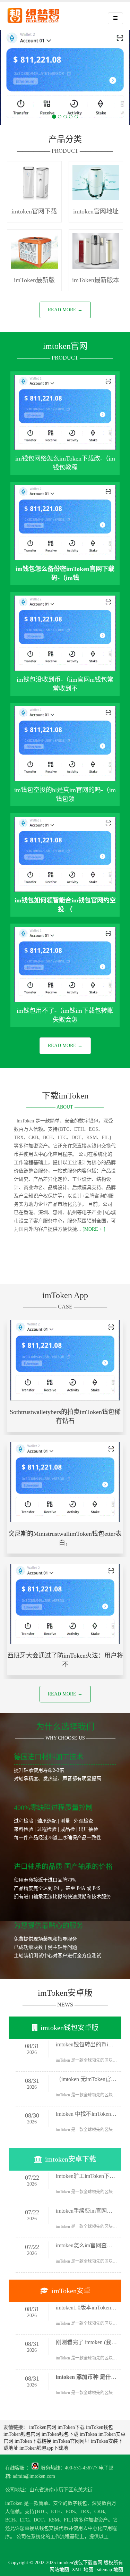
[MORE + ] (93, 1229)
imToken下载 (71, 2427)
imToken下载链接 (33, 2441)
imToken (88, 2434)
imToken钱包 (99, 2427)
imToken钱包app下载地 (44, 2448)
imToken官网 (43, 2427)
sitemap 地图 (110, 2570)
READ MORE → (65, 310)
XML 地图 (83, 2570)
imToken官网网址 (71, 2441)
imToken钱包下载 (60, 2434)
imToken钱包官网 (22, 2434)
